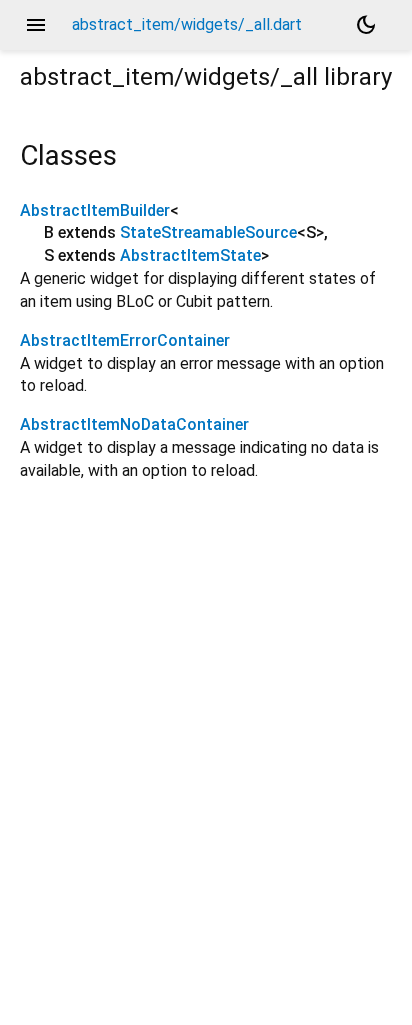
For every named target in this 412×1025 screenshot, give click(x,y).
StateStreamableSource (208, 232)
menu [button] (36, 25)
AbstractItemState (190, 255)
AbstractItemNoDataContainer (134, 424)
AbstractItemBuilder (95, 210)
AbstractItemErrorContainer (125, 340)
